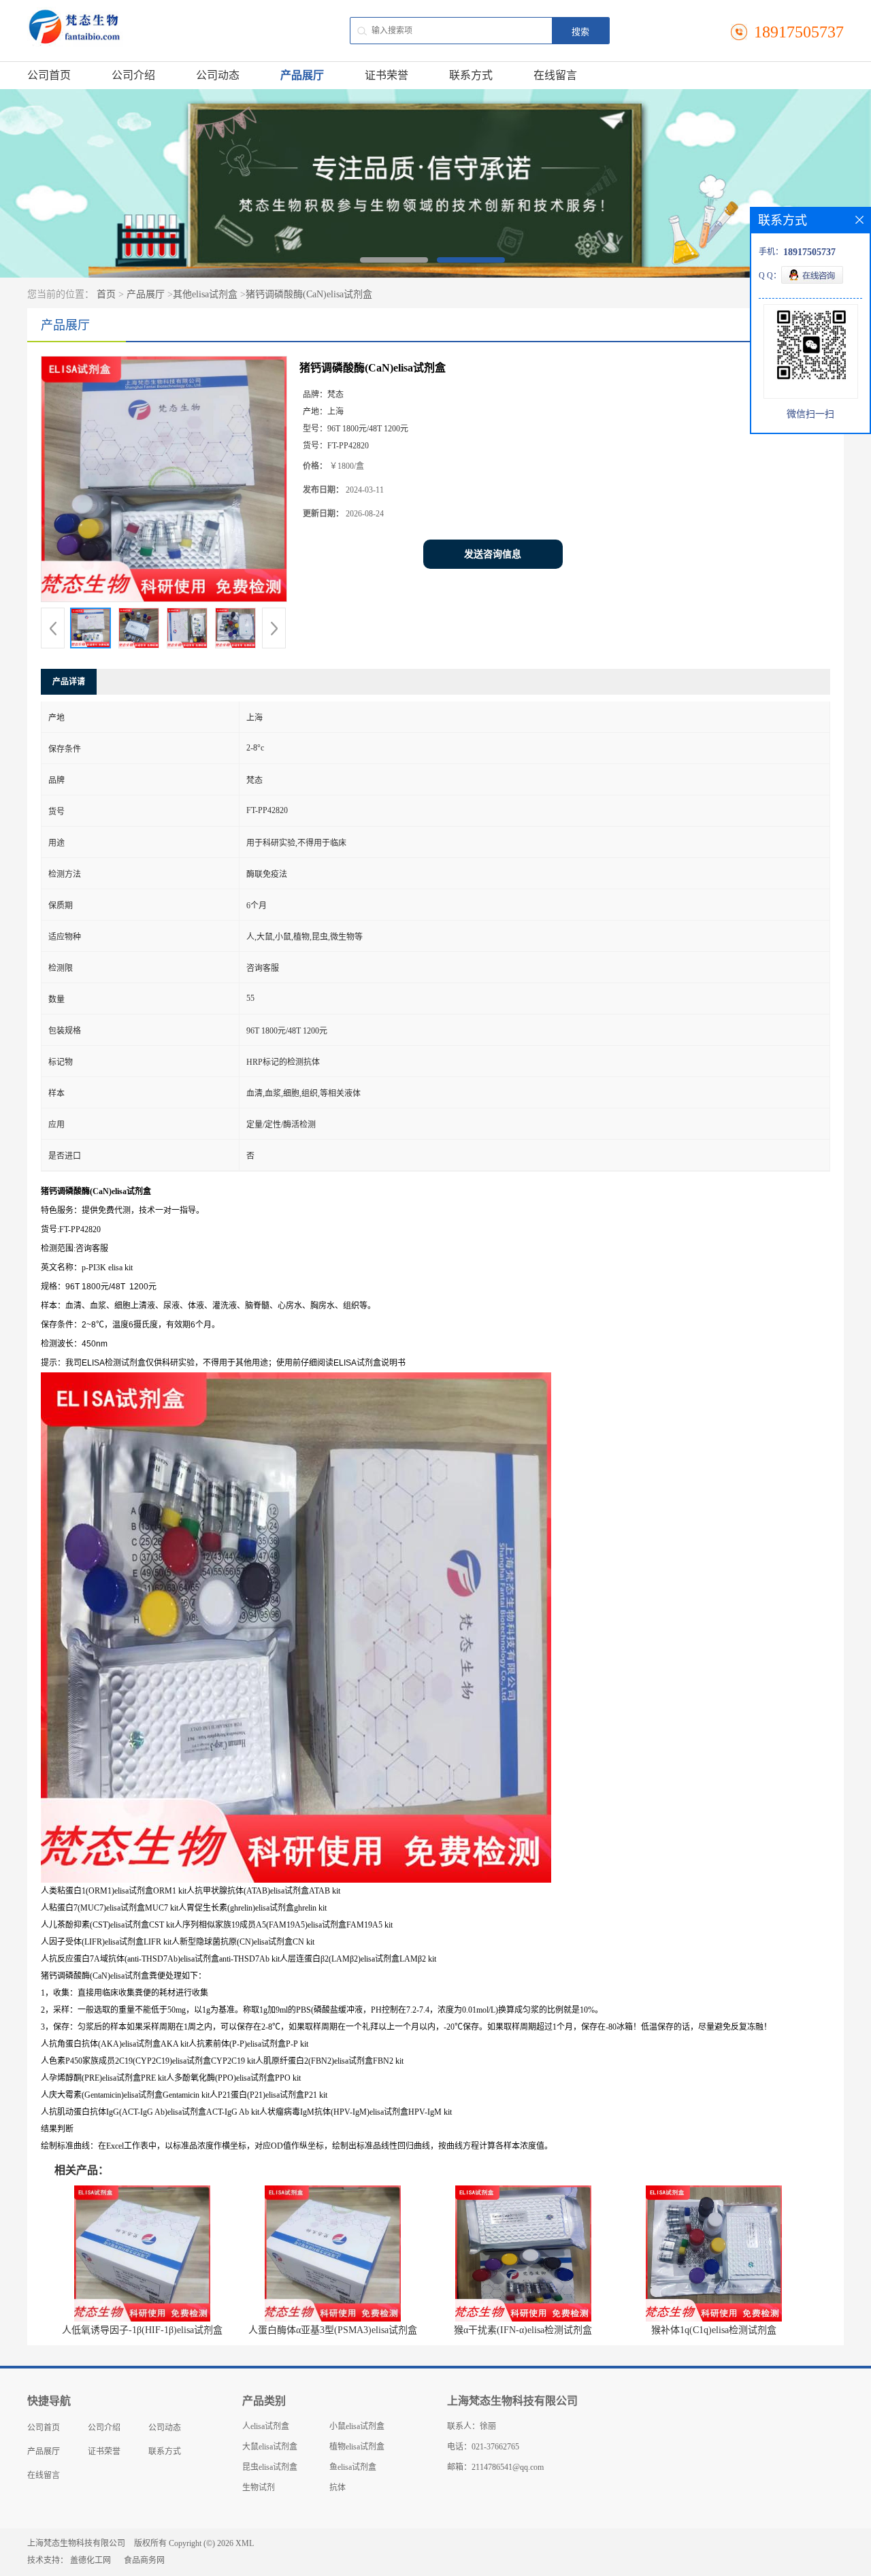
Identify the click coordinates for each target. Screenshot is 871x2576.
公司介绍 (133, 75)
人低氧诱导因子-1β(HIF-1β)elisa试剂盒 (142, 2330)
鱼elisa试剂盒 (353, 2467)
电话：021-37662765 (483, 2447)
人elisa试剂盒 (266, 2426)
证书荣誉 (387, 75)
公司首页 (49, 75)
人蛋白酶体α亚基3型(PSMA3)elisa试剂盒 (333, 2330)
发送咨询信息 (493, 554)
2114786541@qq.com (508, 2467)
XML (245, 2543)
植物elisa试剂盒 (357, 2447)
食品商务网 (144, 2560)
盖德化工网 (91, 2560)
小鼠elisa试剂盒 (357, 2426)
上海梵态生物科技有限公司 (76, 2543)
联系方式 (471, 75)
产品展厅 (302, 75)
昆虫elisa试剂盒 (270, 2467)
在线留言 (555, 75)
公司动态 (218, 75)
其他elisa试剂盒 (205, 294)
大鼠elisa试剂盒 (270, 2447)
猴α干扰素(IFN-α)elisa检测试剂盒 (523, 2330)
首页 (106, 294)
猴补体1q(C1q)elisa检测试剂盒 (714, 2330)
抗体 (338, 2488)
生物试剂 (259, 2488)
